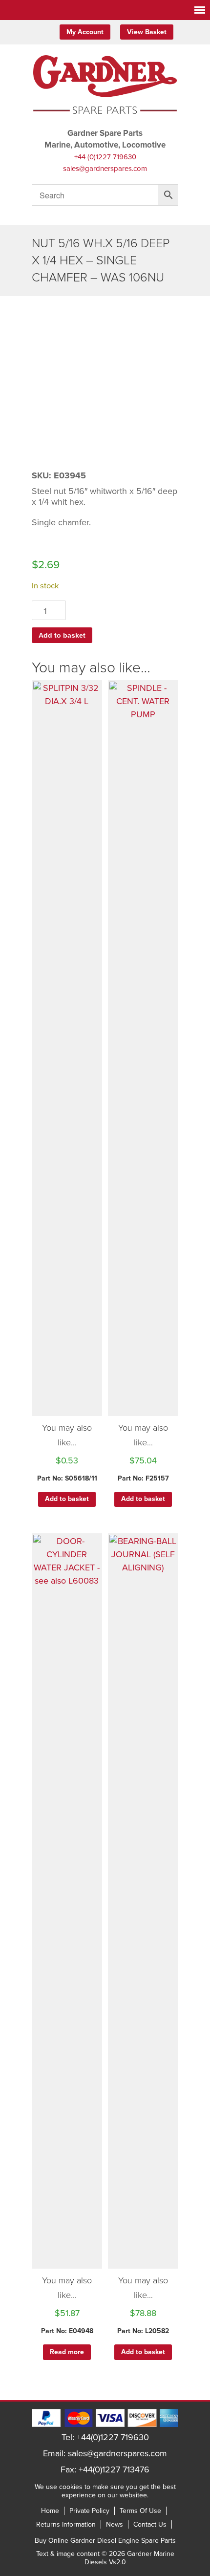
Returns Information (66, 2524)
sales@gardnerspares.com (105, 169)
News (115, 2524)
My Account (85, 32)
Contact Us (150, 2524)
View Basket (147, 32)
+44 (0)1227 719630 (105, 157)
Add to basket (62, 635)
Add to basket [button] (67, 1499)
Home (50, 2511)
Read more (67, 2352)
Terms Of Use (140, 2511)
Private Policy (89, 2511)
